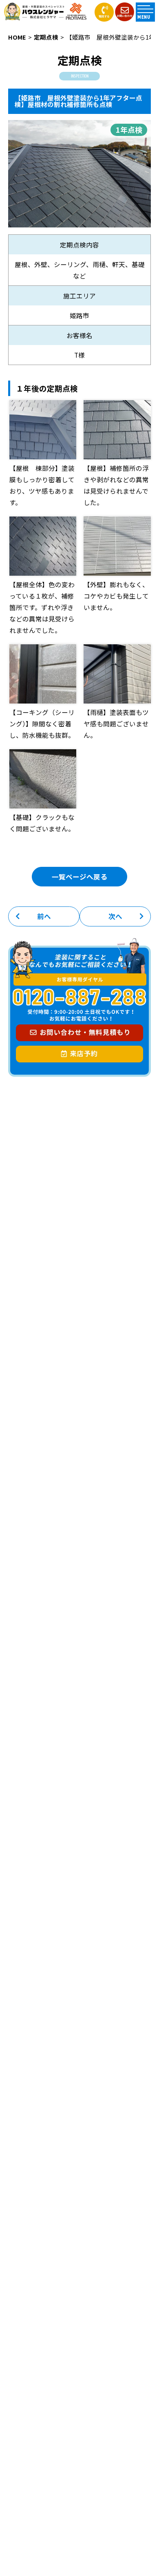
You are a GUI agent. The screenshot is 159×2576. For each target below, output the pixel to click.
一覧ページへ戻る (79, 877)
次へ (115, 916)
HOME (17, 37)
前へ (44, 916)
